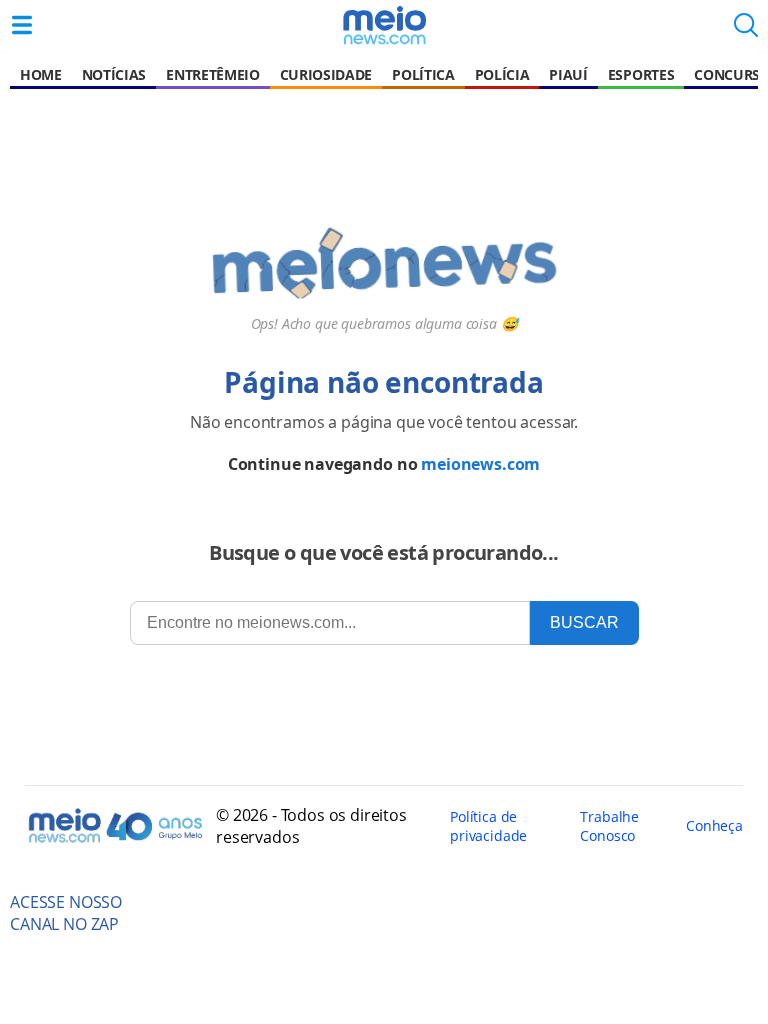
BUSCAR (584, 622)
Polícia (502, 74)
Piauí (568, 74)
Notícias (114, 74)
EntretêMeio (212, 74)
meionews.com (480, 464)
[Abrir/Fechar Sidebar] (22, 25)
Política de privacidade (488, 826)
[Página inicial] (384, 25)
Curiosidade (326, 74)
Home (41, 74)
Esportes (641, 74)
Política (423, 74)
